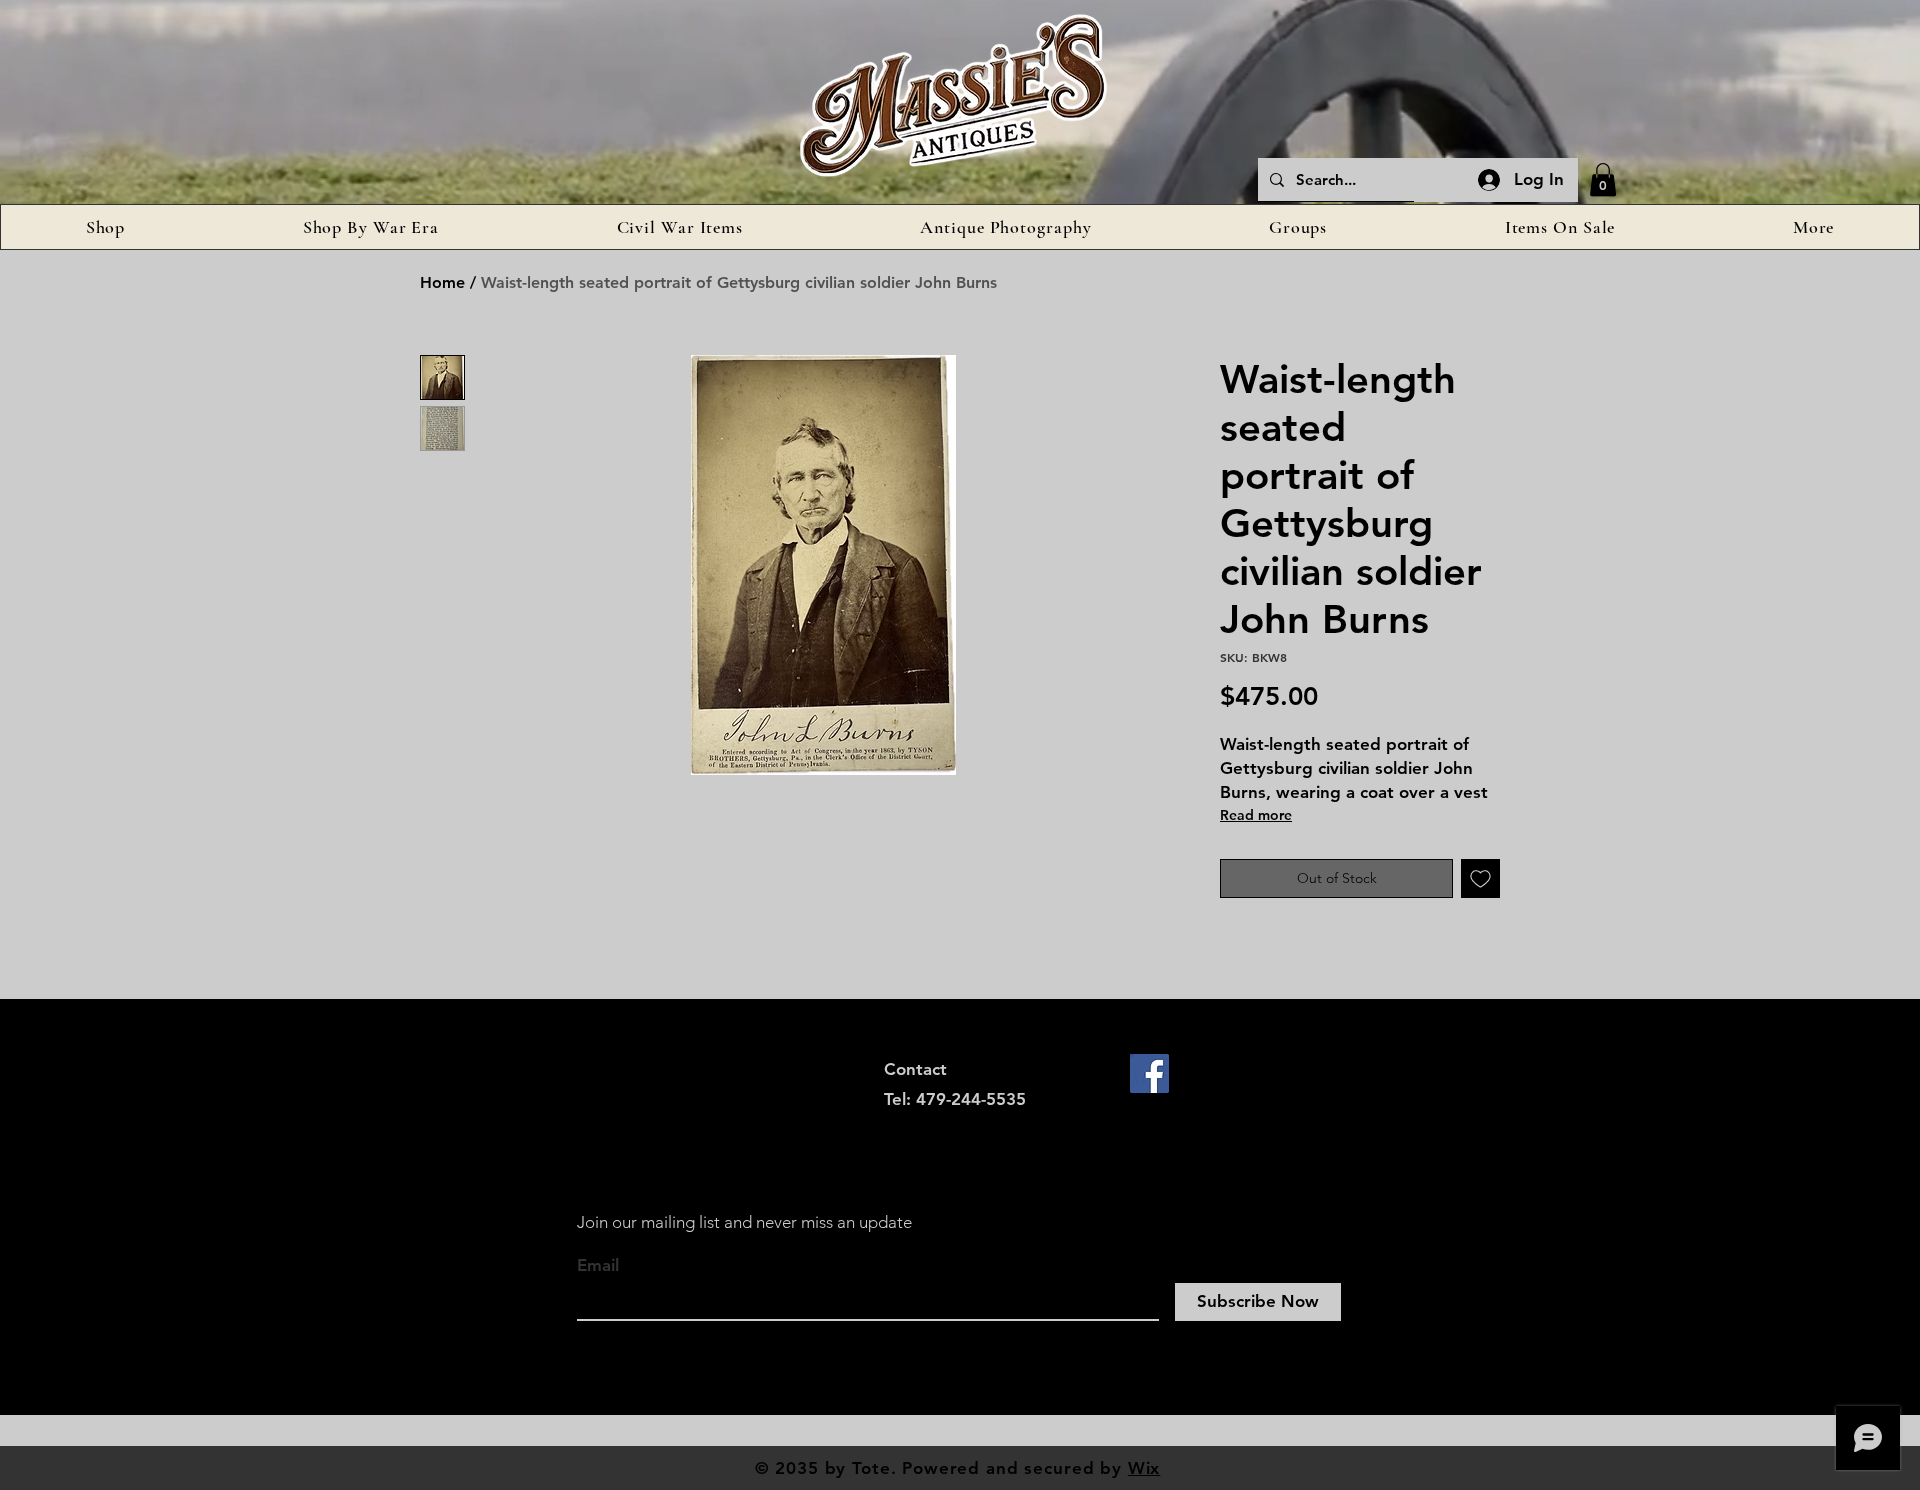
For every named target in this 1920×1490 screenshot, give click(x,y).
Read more (1256, 815)
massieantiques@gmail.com (993, 1130)
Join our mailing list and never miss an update (744, 1222)
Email (598, 1265)
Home (442, 282)
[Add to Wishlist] (1480, 878)
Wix (1144, 1468)
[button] (1603, 179)
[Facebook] (1149, 1073)
